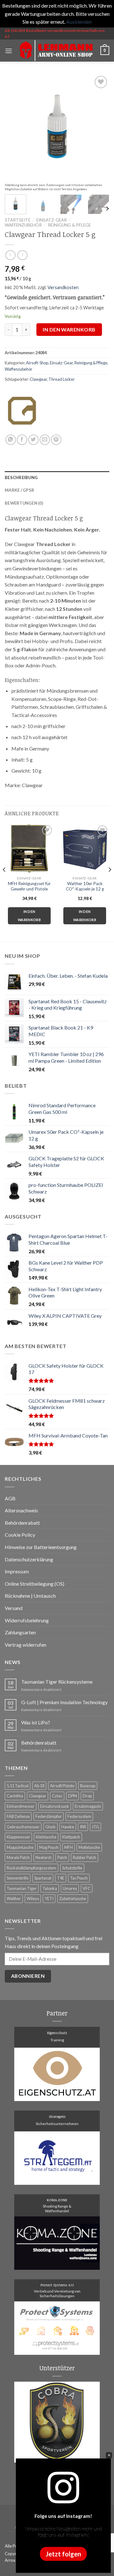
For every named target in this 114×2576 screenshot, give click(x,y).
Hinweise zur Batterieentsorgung (41, 1547)
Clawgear (38, 379)
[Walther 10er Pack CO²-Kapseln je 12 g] (85, 848)
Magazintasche (20, 1847)
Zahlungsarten (20, 1632)
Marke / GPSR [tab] (19, 490)
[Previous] (15, 126)
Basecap (88, 1786)
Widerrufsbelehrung (27, 1620)
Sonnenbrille (18, 1878)
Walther (14, 1899)
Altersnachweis (21, 1510)
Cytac (57, 1796)
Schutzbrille (72, 1868)
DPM (73, 1796)
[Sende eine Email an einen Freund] (45, 440)
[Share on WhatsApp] (11, 440)
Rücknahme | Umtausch (30, 1596)
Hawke (68, 1827)
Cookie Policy (20, 1535)
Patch (62, 1857)
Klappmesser (18, 1837)
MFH (69, 1847)
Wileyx (33, 1899)
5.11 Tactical (18, 1786)
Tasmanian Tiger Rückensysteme (57, 1682)
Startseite (18, 220)
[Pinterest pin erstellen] (56, 440)
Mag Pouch (49, 1847)
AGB (10, 1498)
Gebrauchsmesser (23, 1827)
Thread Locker (62, 379)
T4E (61, 1878)
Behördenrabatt (22, 1523)
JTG (95, 1827)
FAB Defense (18, 1816)
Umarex (70, 1888)
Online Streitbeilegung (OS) (35, 1584)
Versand (14, 1608)
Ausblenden (79, 22)
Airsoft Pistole (62, 1786)
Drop (87, 1796)
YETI (49, 1899)
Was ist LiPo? (36, 1722)
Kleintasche (46, 1837)
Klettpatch (71, 1837)
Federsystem (79, 1816)
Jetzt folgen (63, 2554)
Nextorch (44, 1857)
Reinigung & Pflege (69, 225)
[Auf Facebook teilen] (22, 440)
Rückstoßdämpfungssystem (32, 1868)
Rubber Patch (85, 1857)
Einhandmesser (21, 1806)
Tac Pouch (79, 1878)
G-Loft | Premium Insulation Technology (64, 1702)
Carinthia (15, 1796)
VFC (87, 1888)
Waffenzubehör (23, 225)
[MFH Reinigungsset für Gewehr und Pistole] (29, 848)
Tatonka (50, 1888)
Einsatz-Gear (52, 220)
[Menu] (9, 51)
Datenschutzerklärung (29, 1559)
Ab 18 (39, 1786)
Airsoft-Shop (37, 363)
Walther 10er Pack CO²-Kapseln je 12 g (85, 886)
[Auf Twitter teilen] (33, 440)
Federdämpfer (49, 1816)
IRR (83, 1827)
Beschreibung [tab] (21, 477)
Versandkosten (63, 287)
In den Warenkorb (69, 329)
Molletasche (89, 1847)
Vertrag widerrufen (25, 1645)
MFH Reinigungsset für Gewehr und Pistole (29, 886)
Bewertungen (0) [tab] (24, 503)
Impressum (17, 1571)
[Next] (99, 126)
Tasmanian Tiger (22, 1888)
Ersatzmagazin (88, 1806)
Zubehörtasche (73, 1899)
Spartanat (43, 1878)
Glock (51, 1827)
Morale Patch (18, 1857)
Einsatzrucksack (55, 1806)
